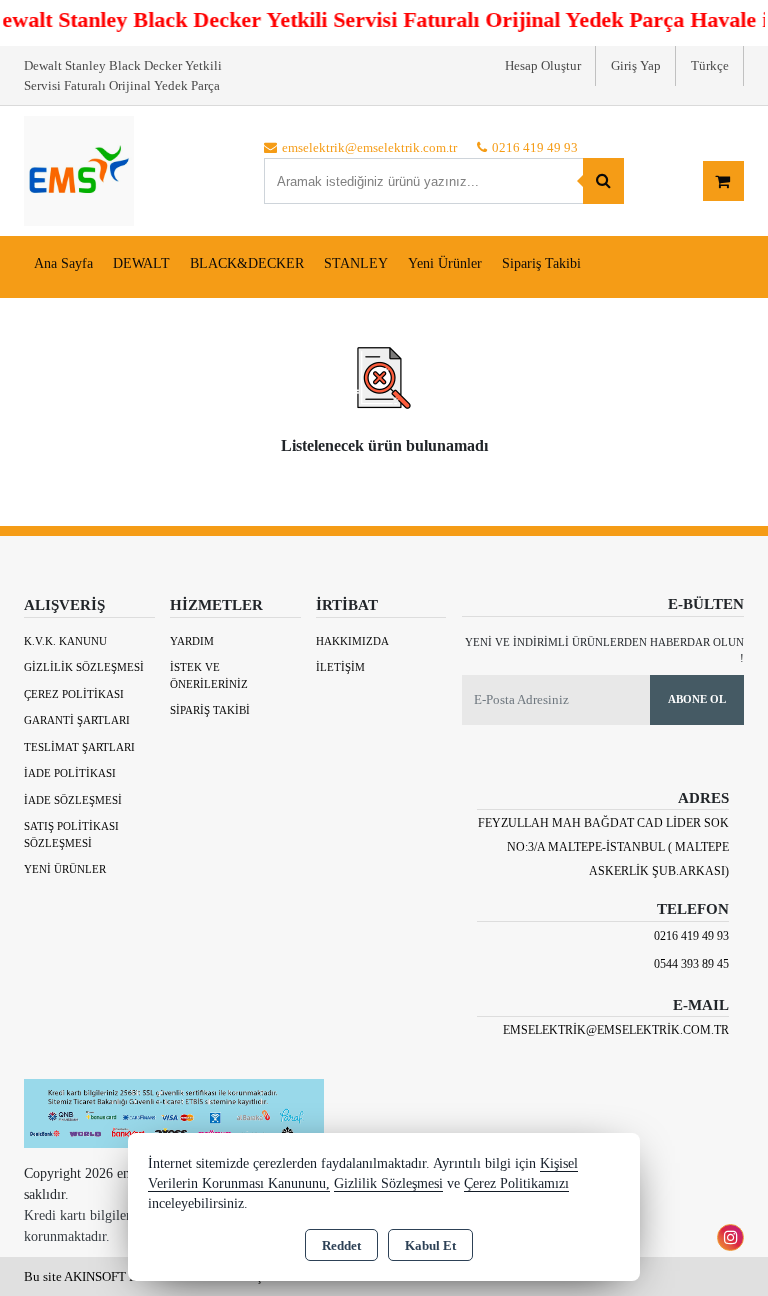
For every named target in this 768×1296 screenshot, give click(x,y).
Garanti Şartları (77, 720)
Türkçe (710, 65)
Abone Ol (697, 699)
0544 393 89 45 (691, 964)
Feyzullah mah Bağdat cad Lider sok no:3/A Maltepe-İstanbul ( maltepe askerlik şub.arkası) (603, 847)
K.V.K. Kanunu (65, 641)
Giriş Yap (636, 65)
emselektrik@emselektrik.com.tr (616, 1030)
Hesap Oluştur (543, 65)
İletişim (340, 667)
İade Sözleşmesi (73, 800)
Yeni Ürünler (65, 869)
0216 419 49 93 (691, 936)
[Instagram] (730, 1237)
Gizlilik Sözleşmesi (84, 667)
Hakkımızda (352, 641)
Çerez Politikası (74, 694)
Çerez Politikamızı (516, 1183)
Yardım (192, 641)
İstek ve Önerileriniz (209, 675)
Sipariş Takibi (541, 263)
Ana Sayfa (63, 263)
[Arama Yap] (603, 181)
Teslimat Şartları (79, 747)
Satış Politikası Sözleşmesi (71, 834)
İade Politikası (70, 773)
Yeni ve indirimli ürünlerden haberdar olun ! (604, 650)
